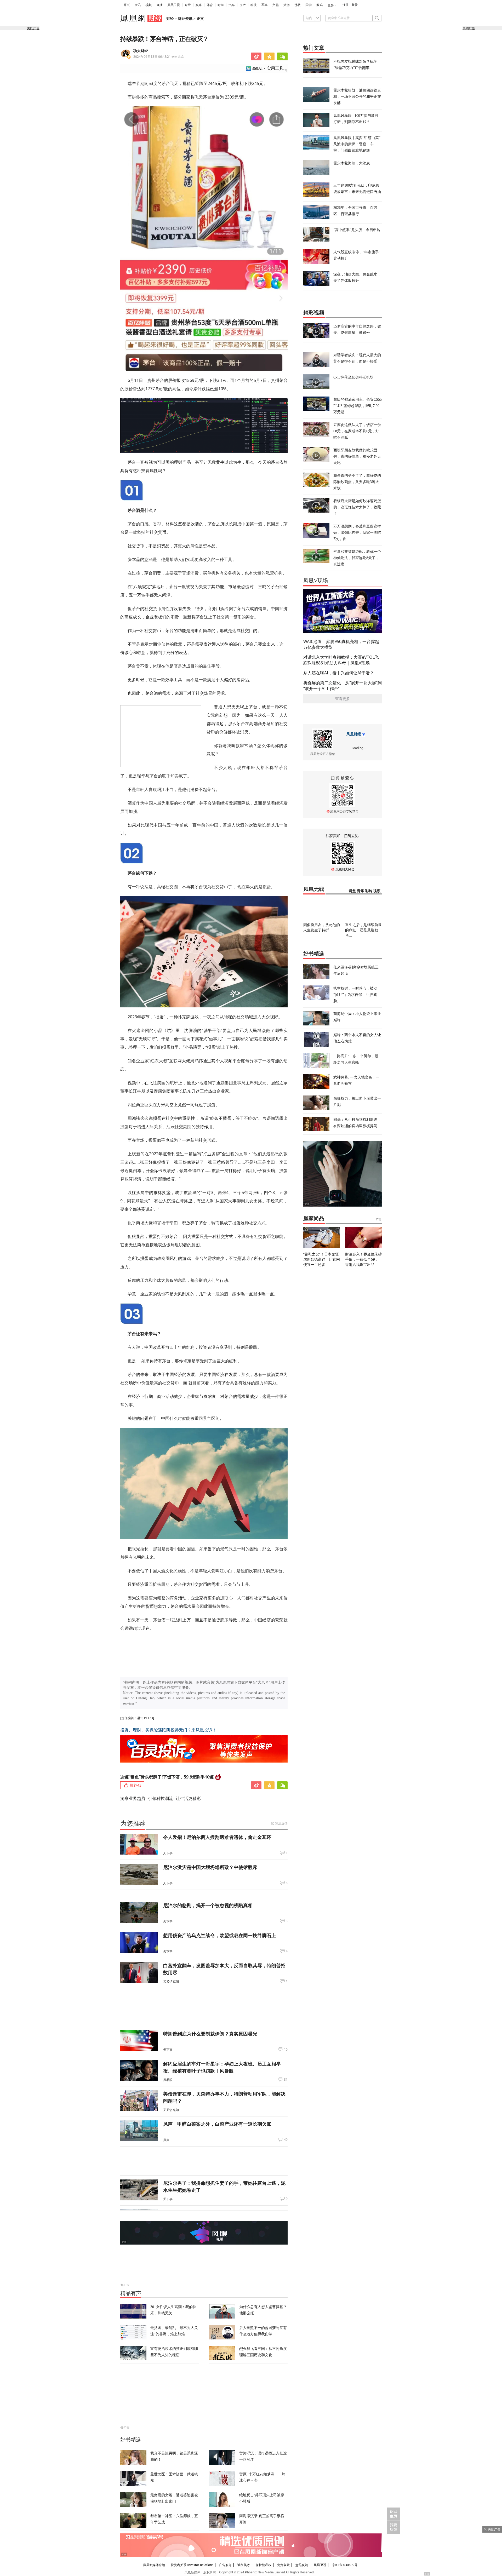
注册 (346, 5)
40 (286, 2140)
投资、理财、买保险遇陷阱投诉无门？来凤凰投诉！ (168, 1730)
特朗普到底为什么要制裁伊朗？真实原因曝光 (210, 2034)
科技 (254, 5)
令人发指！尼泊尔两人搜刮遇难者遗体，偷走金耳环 (217, 1837)
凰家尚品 (314, 1218)
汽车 (232, 5)
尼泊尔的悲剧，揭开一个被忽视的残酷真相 (208, 1905)
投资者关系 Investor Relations (192, 2565)
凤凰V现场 (316, 581)
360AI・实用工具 (268, 68)
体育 (210, 5)
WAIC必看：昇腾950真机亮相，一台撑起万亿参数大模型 (341, 644)
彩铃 (369, 891)
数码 (320, 5)
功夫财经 (141, 51)
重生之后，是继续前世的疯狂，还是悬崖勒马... (363, 930)
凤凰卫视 (174, 5)
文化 (276, 5)
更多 (331, 5)
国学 (309, 5)
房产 (243, 5)
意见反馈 (302, 2565)
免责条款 (283, 2565)
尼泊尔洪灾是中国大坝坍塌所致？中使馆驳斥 (210, 1867)
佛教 (298, 5)
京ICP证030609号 (345, 2565)
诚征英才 (244, 2565)
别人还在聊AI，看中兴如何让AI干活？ (339, 673)
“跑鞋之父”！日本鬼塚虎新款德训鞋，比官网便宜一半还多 (322, 1259)
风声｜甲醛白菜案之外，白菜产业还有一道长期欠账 (217, 2124)
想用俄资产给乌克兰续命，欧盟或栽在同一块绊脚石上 (220, 1935)
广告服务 (225, 2565)
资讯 (138, 5)
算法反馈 (281, 1823)
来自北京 (159, 57)
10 (286, 2050)
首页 (127, 5)
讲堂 (352, 891)
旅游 (287, 5)
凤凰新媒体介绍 (154, 2565)
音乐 (361, 891)
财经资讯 (185, 19)
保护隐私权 (264, 2565)
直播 (159, 5)
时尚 (221, 5)
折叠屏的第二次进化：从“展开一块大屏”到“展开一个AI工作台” (343, 686)
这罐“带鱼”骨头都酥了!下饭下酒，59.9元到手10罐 (167, 1777)
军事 (265, 5)
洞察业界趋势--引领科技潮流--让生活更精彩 (161, 1798)
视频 (149, 5)
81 (286, 2080)
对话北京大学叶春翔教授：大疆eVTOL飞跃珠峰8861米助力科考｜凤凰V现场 (341, 660)
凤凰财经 (354, 734)
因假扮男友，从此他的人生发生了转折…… (322, 927)
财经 (188, 5)
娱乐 (199, 5)
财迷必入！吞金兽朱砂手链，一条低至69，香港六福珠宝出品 (363, 1259)
